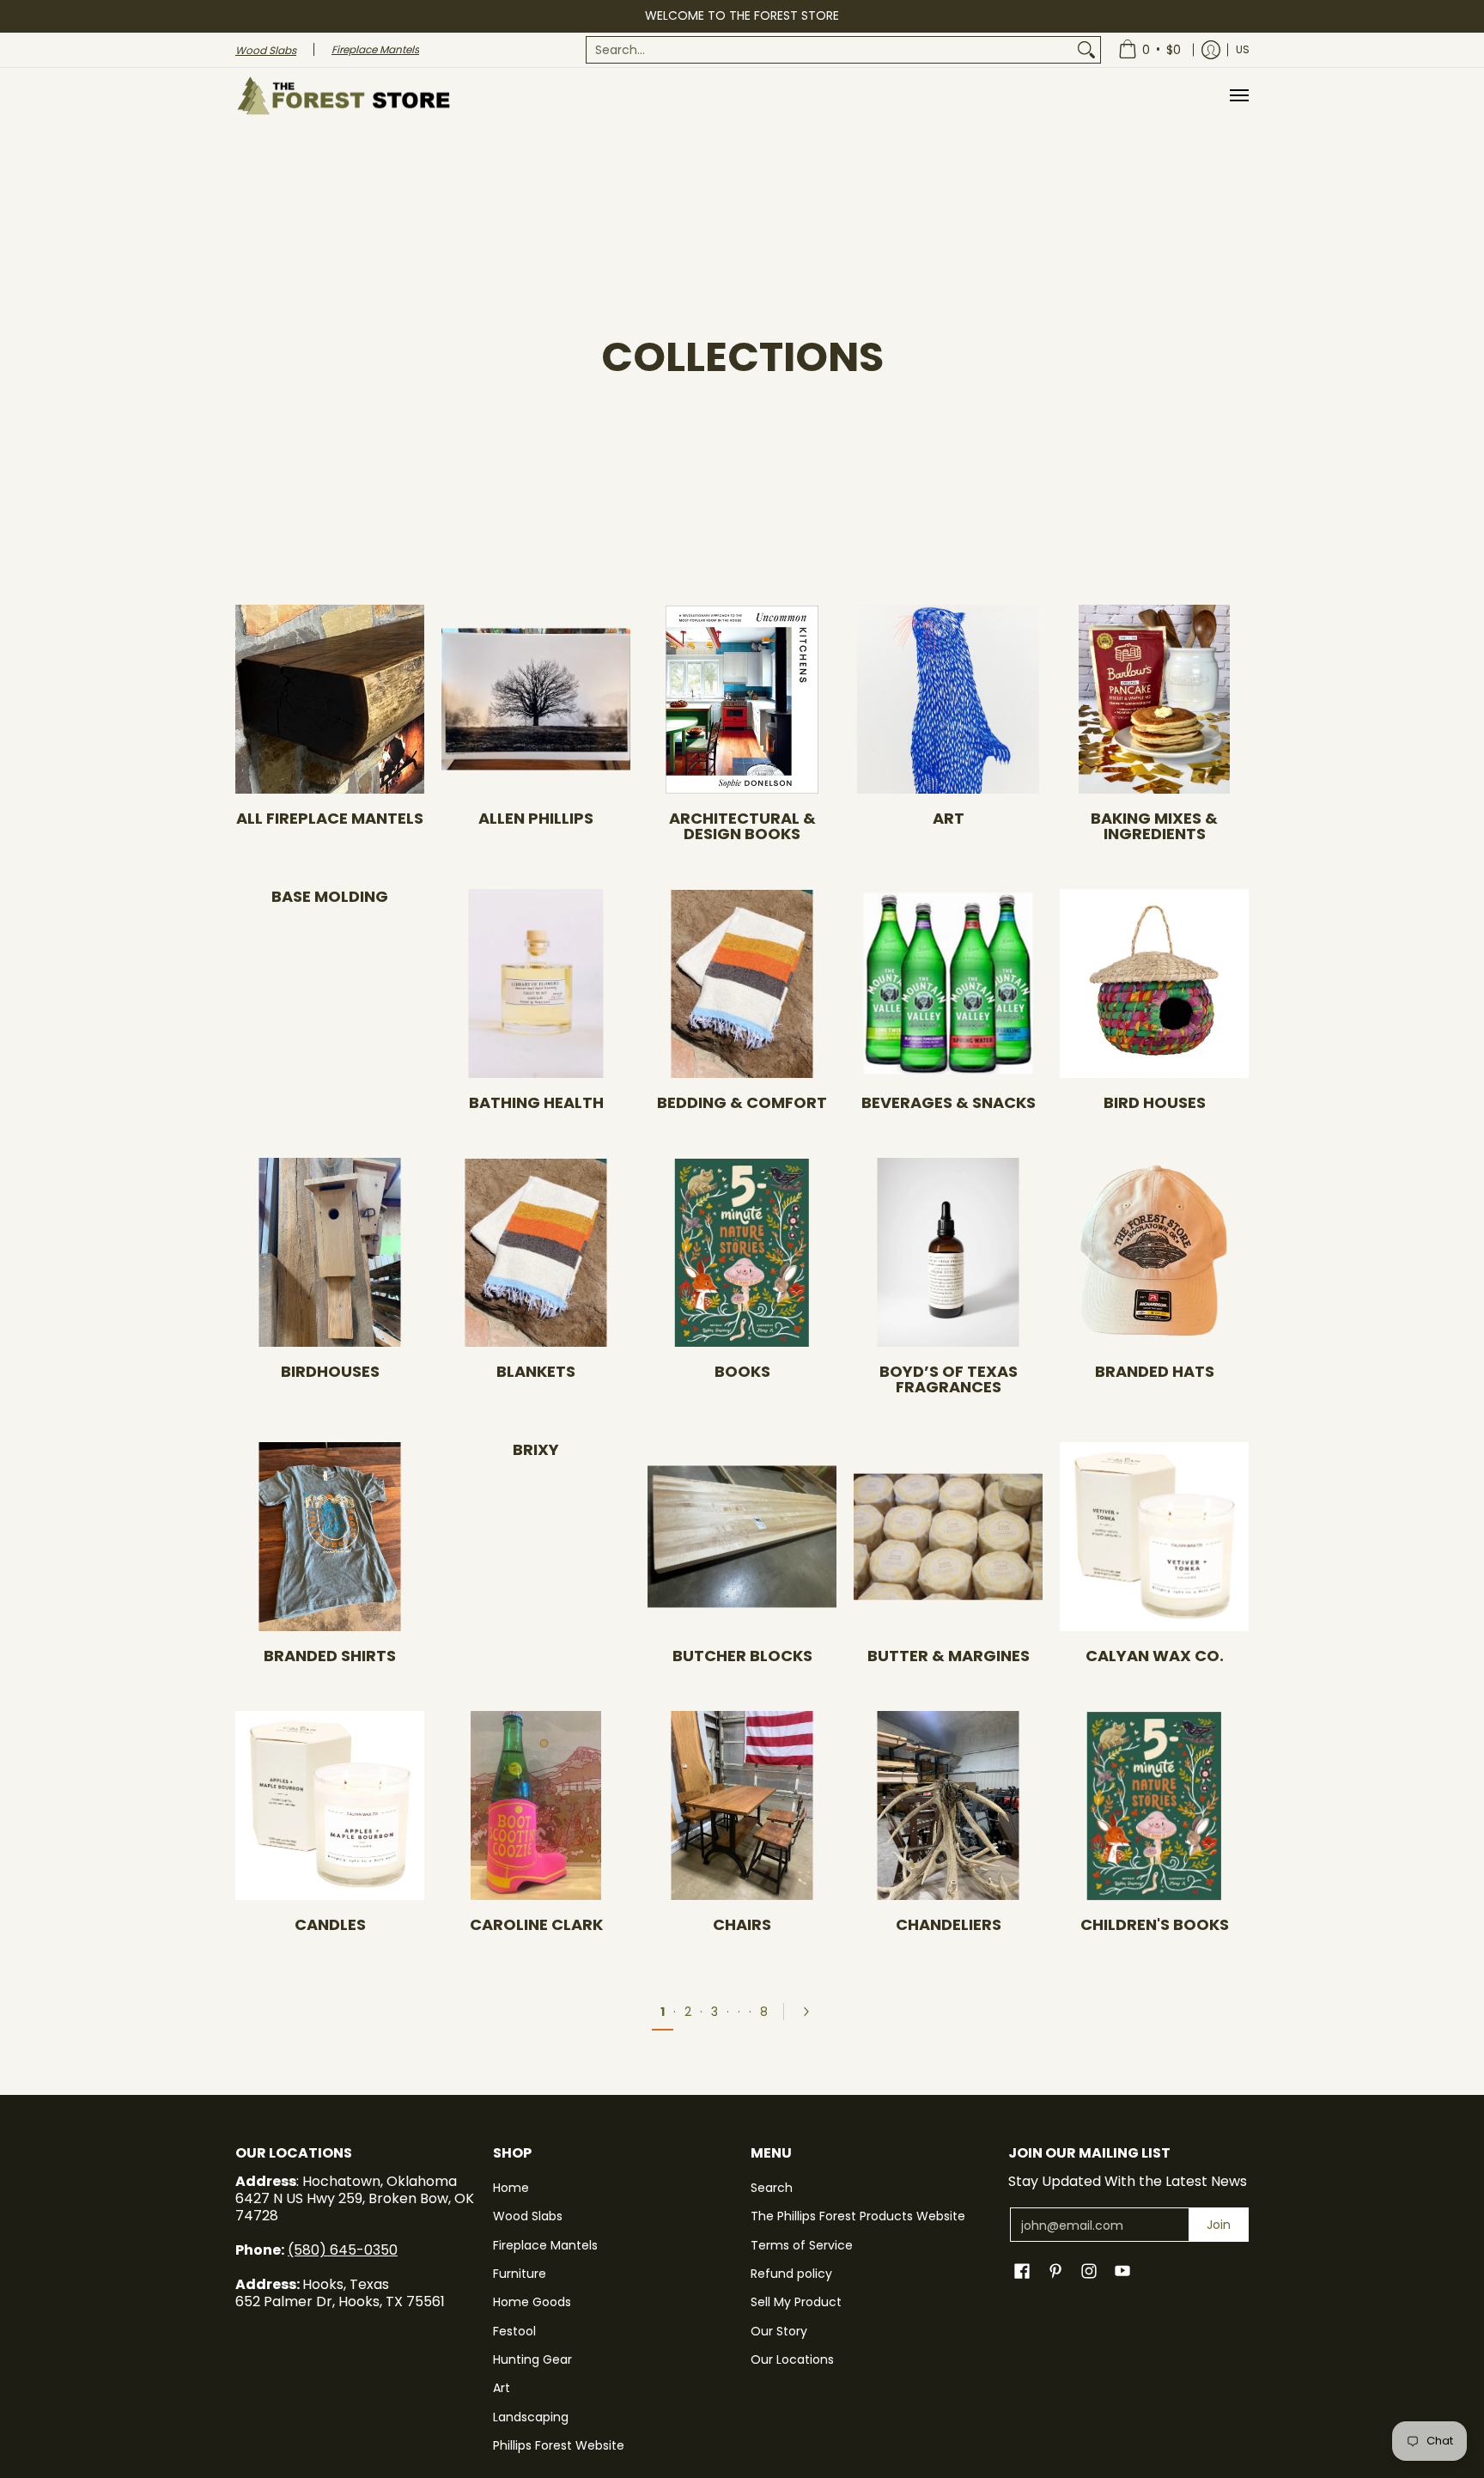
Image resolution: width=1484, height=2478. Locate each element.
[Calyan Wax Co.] (1154, 1537)
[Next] (812, 2012)
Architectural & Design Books (742, 826)
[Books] (742, 1252)
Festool (514, 2331)
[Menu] (1238, 96)
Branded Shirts (330, 1656)
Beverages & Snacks (949, 1102)
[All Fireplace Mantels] (330, 699)
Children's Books (1155, 1924)
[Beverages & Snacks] (948, 983)
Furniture (520, 2274)
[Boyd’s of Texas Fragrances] (948, 1252)
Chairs (742, 1924)
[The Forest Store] (343, 96)
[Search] (1086, 50)
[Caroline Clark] (536, 1805)
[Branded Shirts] (330, 1537)
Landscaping (531, 2417)
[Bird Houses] (1154, 983)
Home (511, 2188)
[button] (1022, 2271)
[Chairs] (742, 1805)
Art (949, 818)
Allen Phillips (536, 818)
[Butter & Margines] (948, 1537)
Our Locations (792, 2359)
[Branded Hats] (1154, 1252)
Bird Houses (1155, 1102)
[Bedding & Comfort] (742, 983)
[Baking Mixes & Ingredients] (1154, 699)
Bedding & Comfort (742, 1102)
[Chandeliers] (948, 1805)
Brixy (536, 1449)
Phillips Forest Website (559, 2445)
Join (1219, 2225)
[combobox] (830, 50)
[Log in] (1211, 50)
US (1243, 49)
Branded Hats (1155, 1371)
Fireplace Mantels (545, 2245)
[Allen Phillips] (536, 699)
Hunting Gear (532, 2359)
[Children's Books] (1154, 1805)
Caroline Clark (536, 1924)
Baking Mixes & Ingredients (1154, 826)
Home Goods (532, 2302)
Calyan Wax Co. (1155, 1656)
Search (772, 2188)
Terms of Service (802, 2245)
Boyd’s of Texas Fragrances (949, 1379)
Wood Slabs (528, 2216)
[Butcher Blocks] (742, 1537)
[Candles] (330, 1805)
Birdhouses (330, 1371)
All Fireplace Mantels (330, 818)
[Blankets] (536, 1252)
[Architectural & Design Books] (742, 699)
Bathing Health (536, 1102)
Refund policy (791, 2274)
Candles (330, 1924)
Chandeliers (949, 1924)
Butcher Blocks (742, 1656)
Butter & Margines (949, 1656)
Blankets (536, 1371)
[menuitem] (843, 50)
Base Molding (330, 896)
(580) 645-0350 (343, 2250)
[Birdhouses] (330, 1252)
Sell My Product (796, 2302)
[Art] (948, 699)
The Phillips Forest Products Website (858, 2216)
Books (742, 1371)
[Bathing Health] (536, 983)
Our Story (779, 2331)
